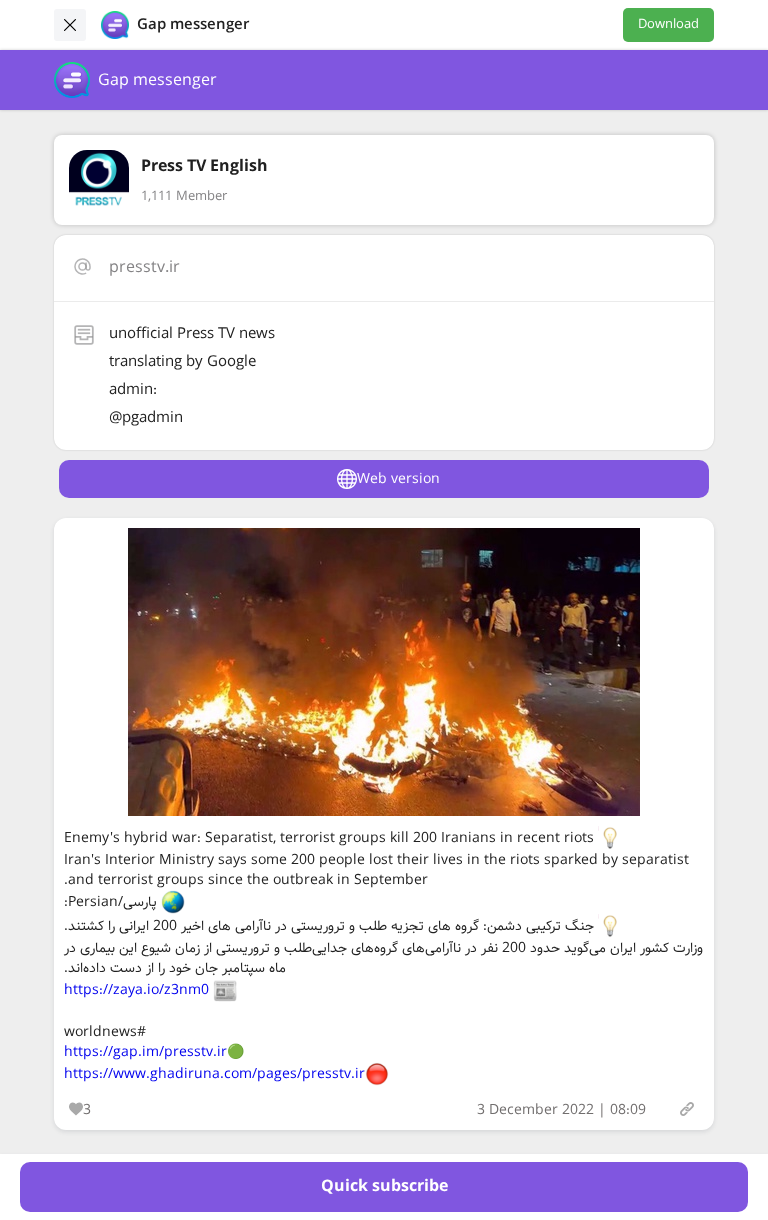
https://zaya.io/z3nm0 (136, 990)
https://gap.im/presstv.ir (145, 1052)
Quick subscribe (384, 1186)
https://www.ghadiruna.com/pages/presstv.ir (214, 1074)
